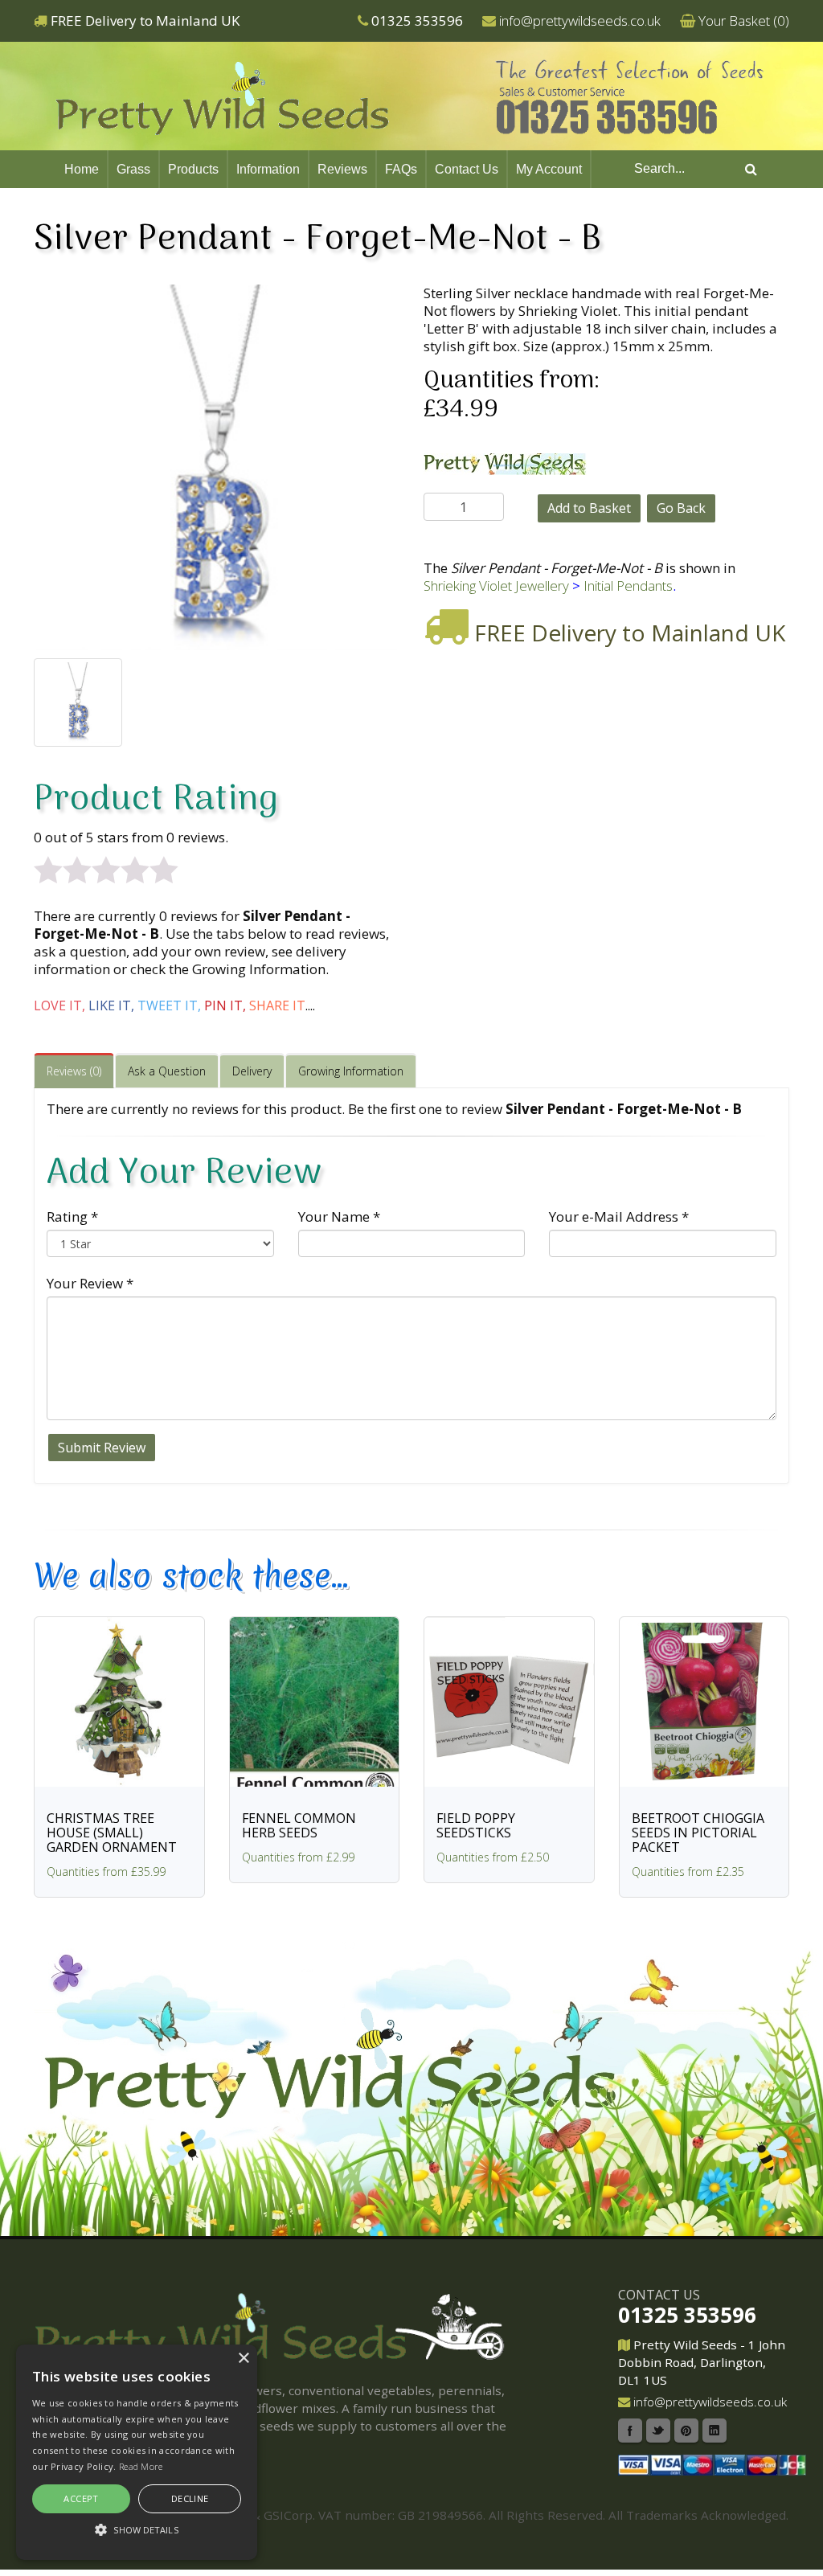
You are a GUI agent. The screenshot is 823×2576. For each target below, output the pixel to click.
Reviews (342, 169)
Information (268, 169)
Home (82, 169)
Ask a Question (167, 1071)
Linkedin (714, 2431)
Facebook (630, 2431)
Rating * (72, 1216)
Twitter (658, 2431)
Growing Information (351, 1071)
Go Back (681, 508)
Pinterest (686, 2431)
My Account (549, 169)
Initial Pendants (628, 586)
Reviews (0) (74, 1071)
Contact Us (467, 169)
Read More (141, 2466)
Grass (133, 169)
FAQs (401, 169)
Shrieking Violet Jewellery (496, 586)
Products (193, 169)
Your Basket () (744, 20)
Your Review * (90, 1283)
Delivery (252, 1071)
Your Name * (339, 1216)
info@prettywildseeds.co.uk (580, 20)
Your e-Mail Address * (619, 1216)
